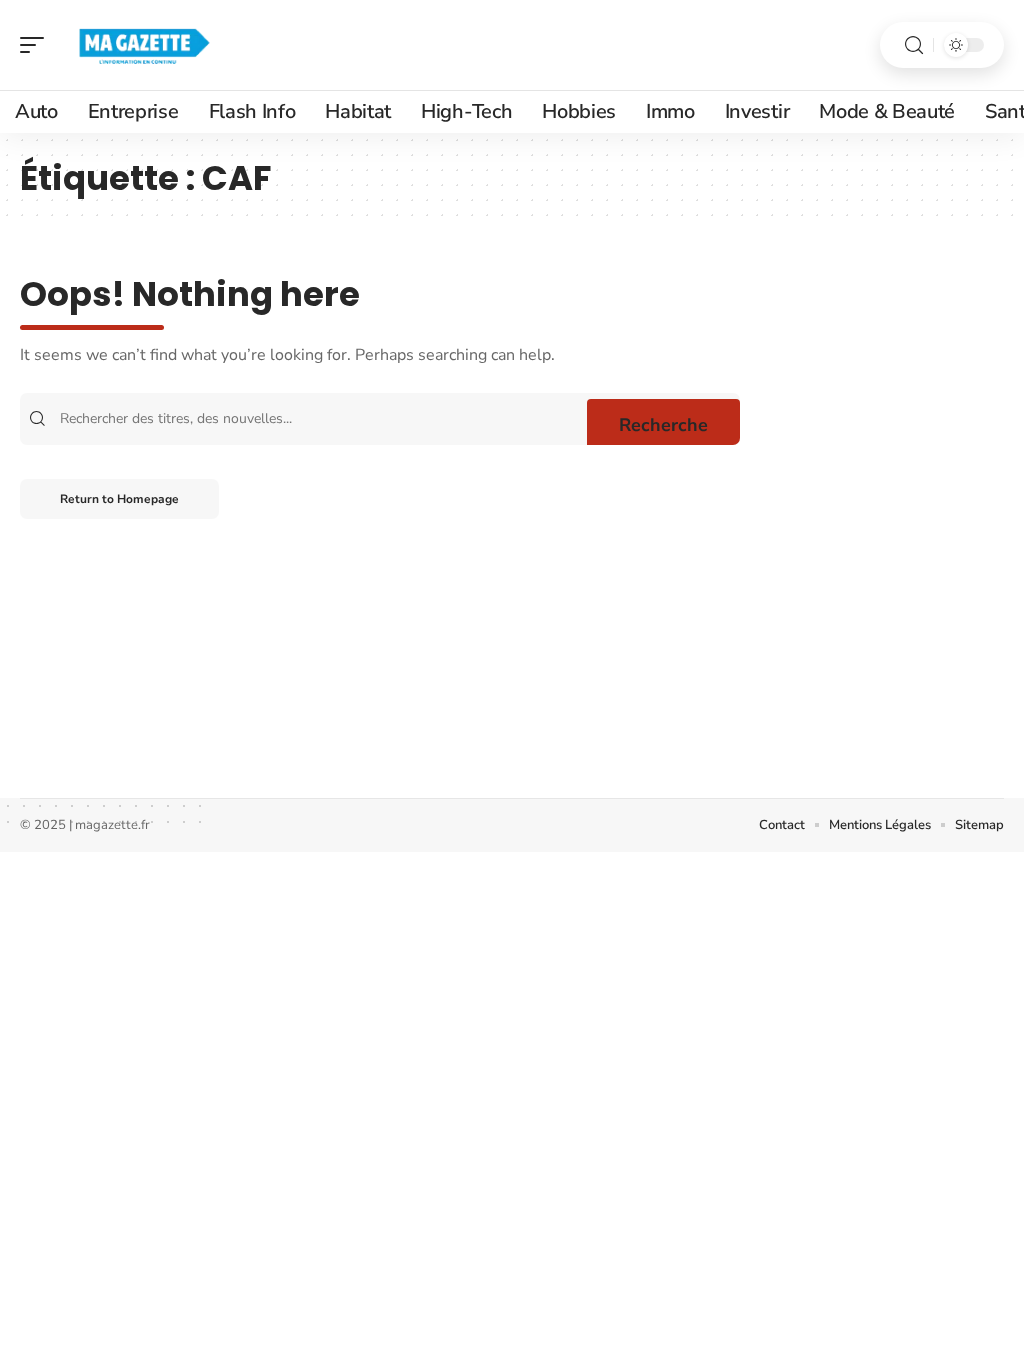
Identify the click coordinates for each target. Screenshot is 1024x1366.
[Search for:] (321, 419)
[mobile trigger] (37, 45)
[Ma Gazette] (144, 45)
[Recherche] (914, 45)
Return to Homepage (119, 499)
